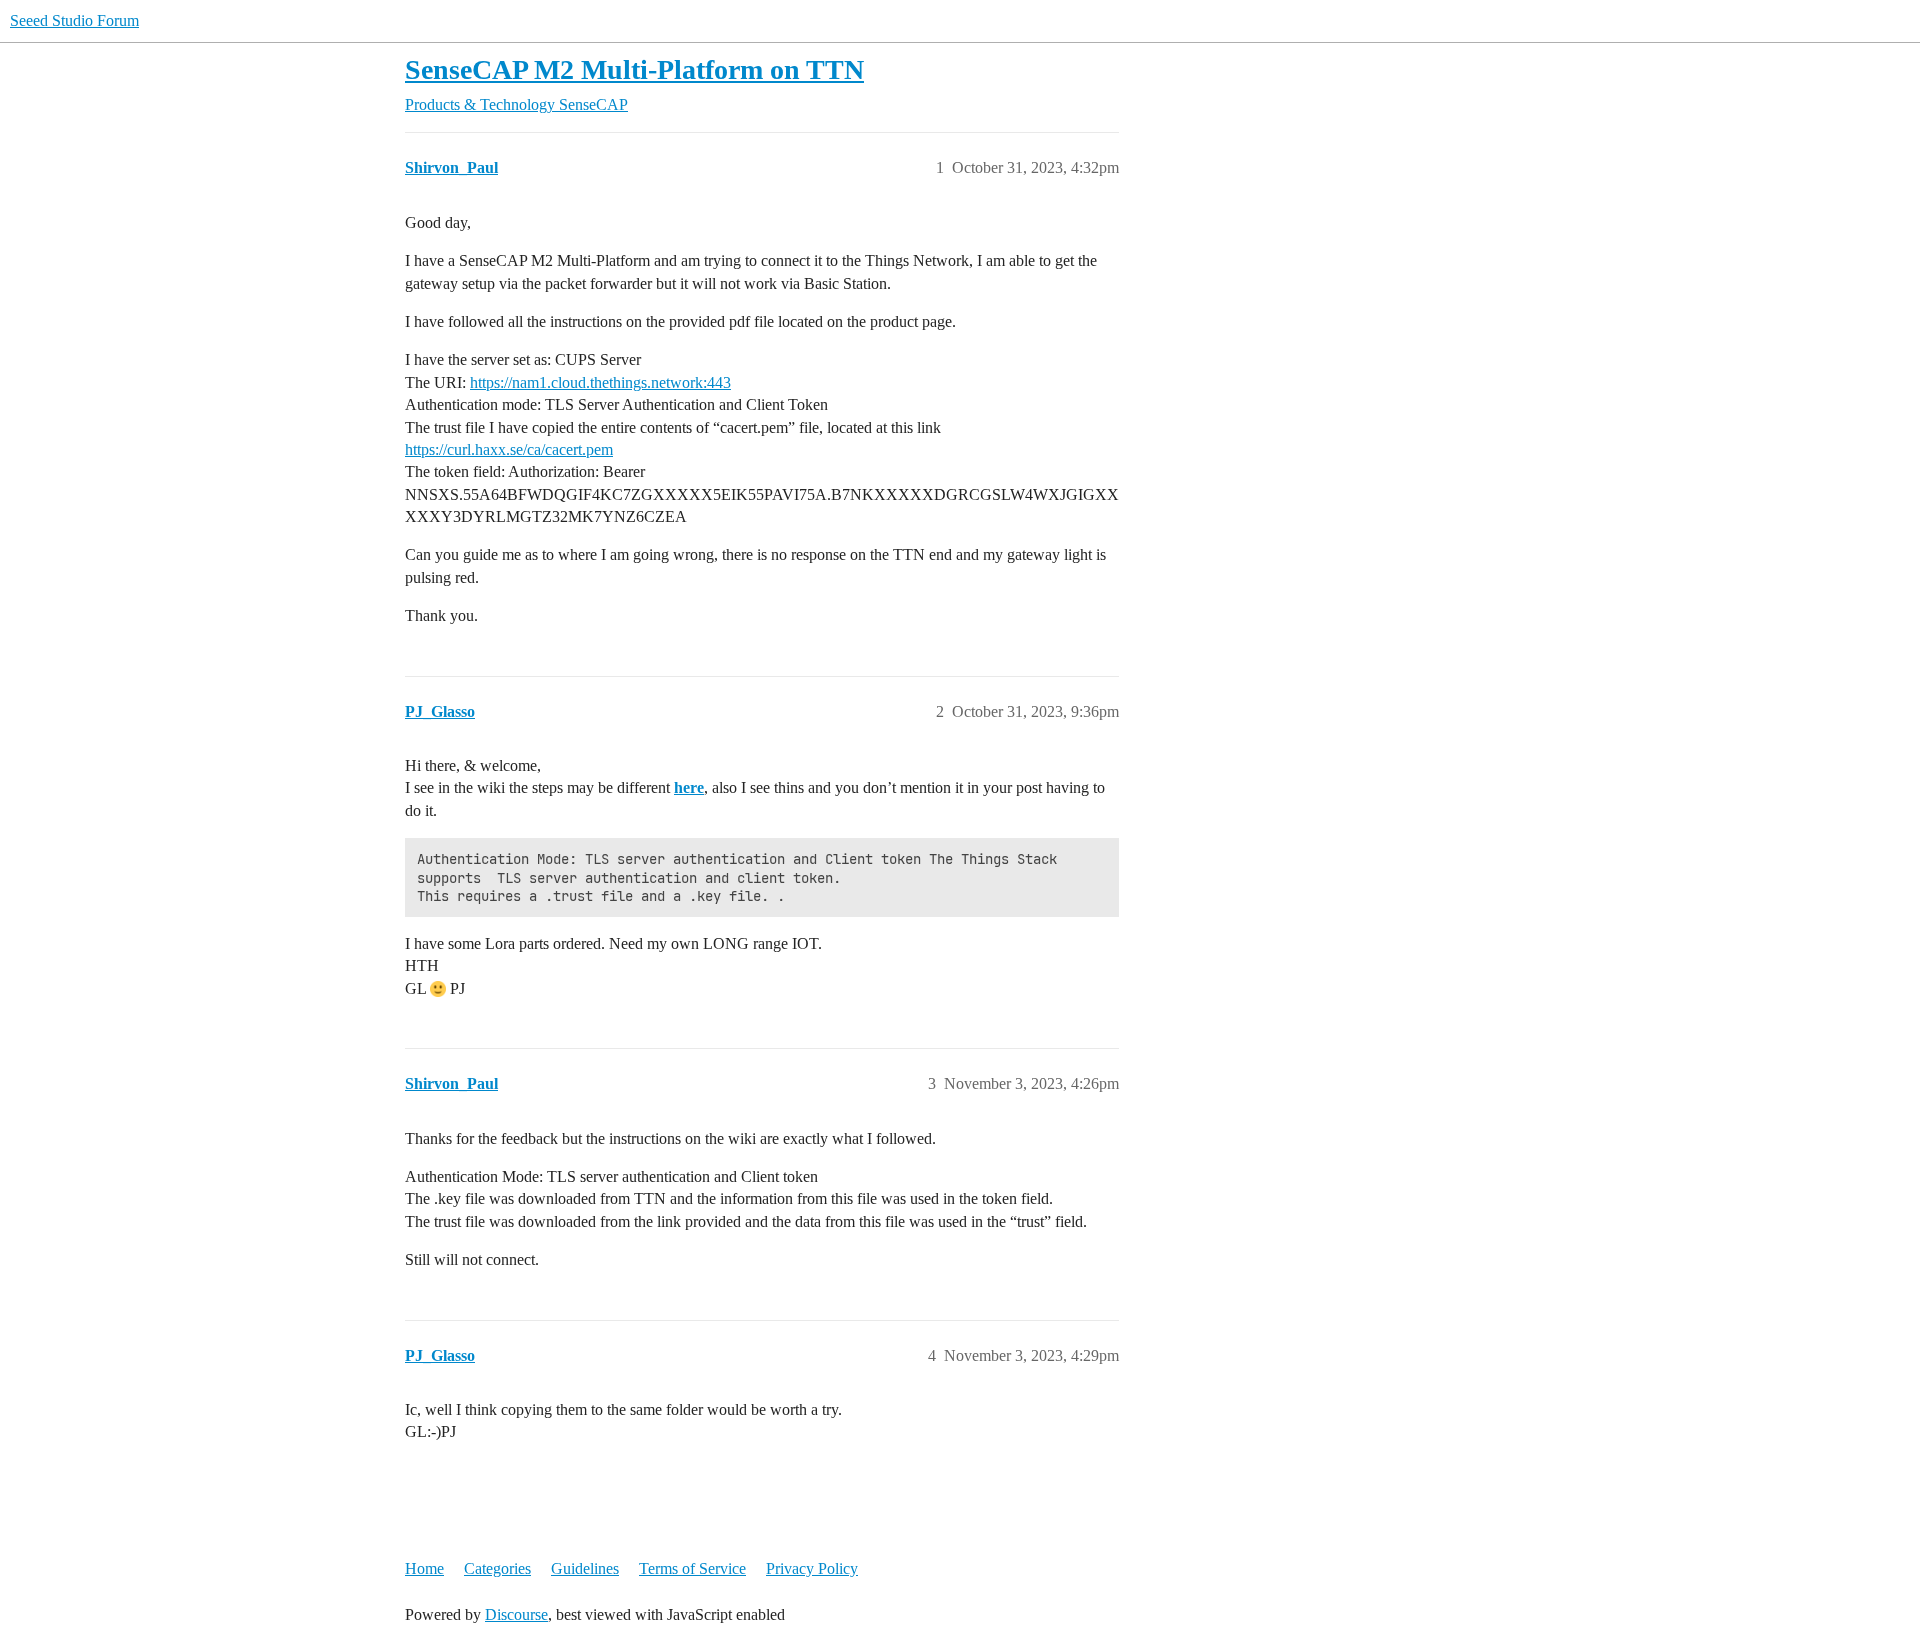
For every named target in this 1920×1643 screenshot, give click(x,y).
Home (424, 1568)
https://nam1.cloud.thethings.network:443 (600, 382)
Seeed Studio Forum (74, 20)
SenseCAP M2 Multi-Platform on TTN (634, 69)
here (689, 787)
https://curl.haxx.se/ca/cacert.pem (509, 449)
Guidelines (585, 1568)
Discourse (516, 1614)
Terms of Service (692, 1568)
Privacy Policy (812, 1568)
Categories (497, 1568)
